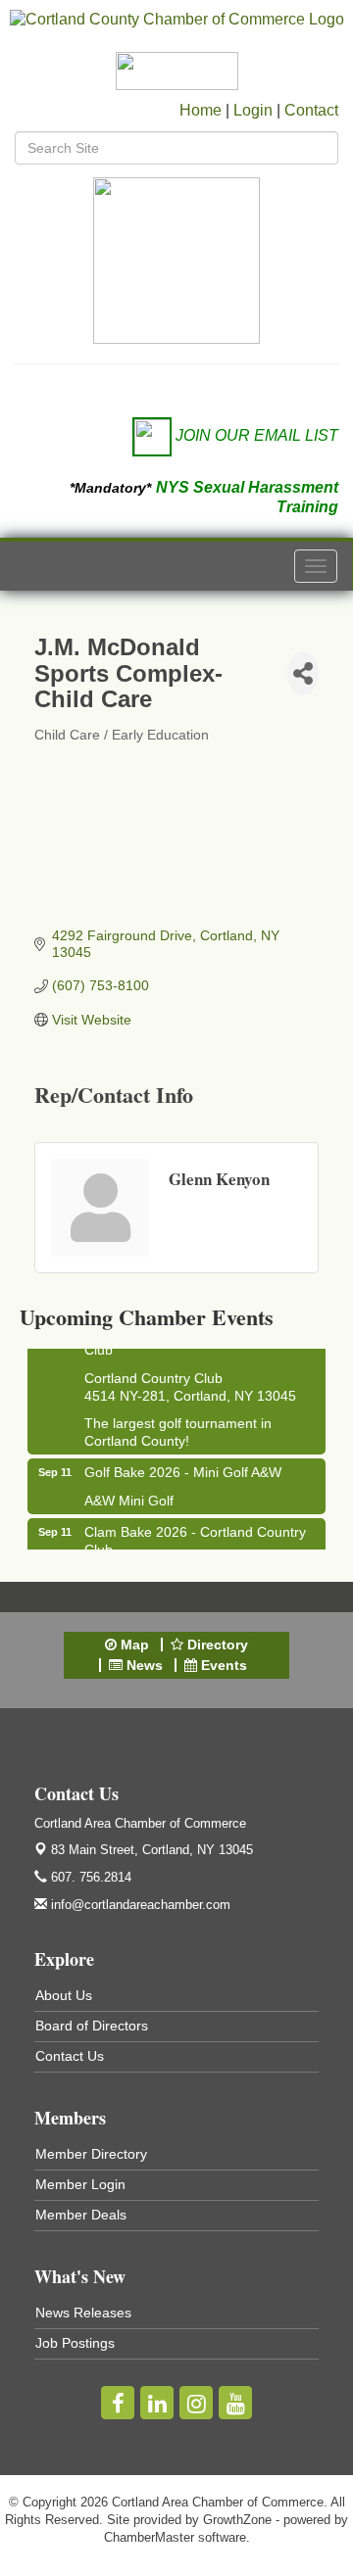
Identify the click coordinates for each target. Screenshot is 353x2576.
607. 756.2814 (89, 1877)
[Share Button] (303, 673)
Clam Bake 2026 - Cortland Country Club (195, 1536)
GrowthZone (237, 2520)
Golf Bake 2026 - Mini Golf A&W (183, 1467)
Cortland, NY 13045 (152, 1850)
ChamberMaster (149, 2537)
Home (201, 110)
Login (253, 110)
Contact (311, 110)
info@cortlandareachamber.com (139, 1905)
